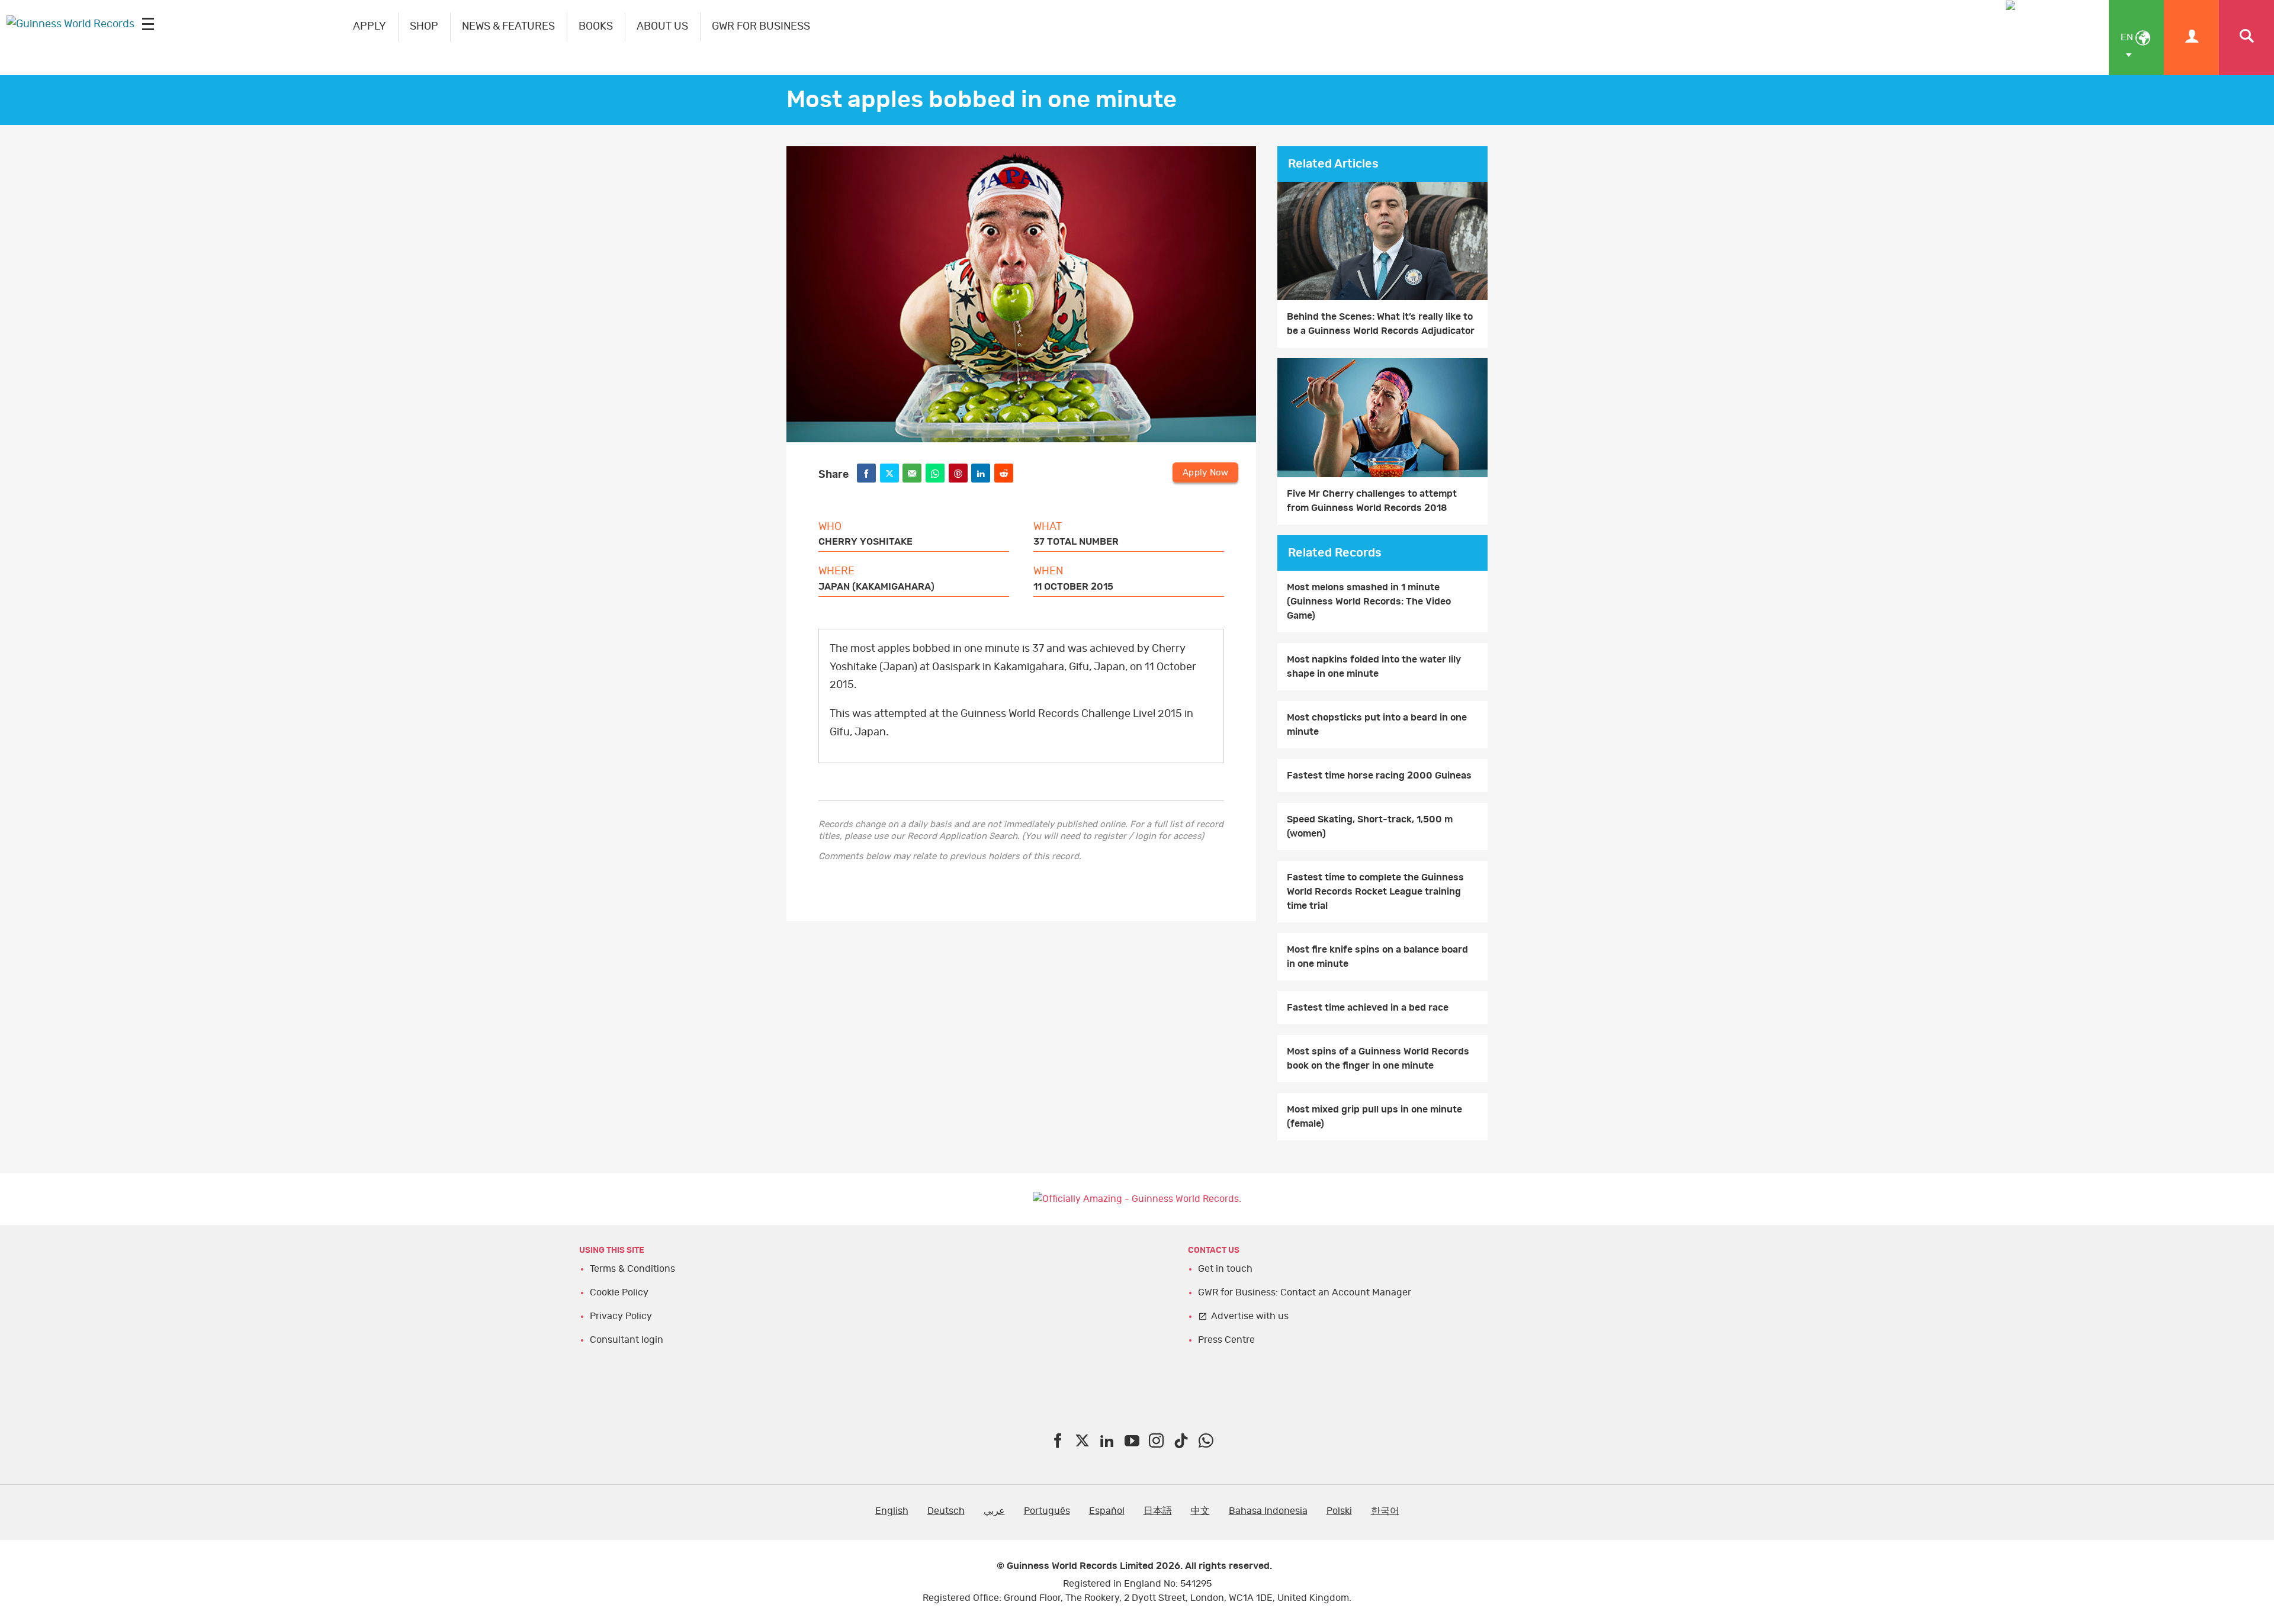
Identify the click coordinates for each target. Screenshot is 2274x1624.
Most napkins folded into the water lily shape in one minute (1374, 667)
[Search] (2246, 38)
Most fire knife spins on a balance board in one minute (1377, 957)
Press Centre (1226, 1340)
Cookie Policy (619, 1292)
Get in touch (1225, 1269)
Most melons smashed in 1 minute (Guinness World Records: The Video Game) (1369, 602)
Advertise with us (1250, 1316)
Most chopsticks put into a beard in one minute (1377, 725)
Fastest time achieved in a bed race (1368, 1008)
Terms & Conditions (632, 1269)
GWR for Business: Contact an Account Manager (1305, 1292)
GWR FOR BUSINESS (761, 27)
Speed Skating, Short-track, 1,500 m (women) (1370, 827)
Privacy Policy (621, 1316)
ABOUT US (662, 27)
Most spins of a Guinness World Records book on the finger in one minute (1378, 1059)
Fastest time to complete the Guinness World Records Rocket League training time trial (1375, 892)
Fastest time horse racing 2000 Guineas (1379, 776)
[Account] (2191, 38)
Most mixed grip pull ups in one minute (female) (1374, 1117)
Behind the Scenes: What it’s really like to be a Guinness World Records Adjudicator (1381, 324)
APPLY (370, 27)
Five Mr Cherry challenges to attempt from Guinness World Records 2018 (1372, 501)
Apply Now (1205, 473)
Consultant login (627, 1340)
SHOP (424, 27)
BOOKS (596, 27)
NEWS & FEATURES (508, 27)
